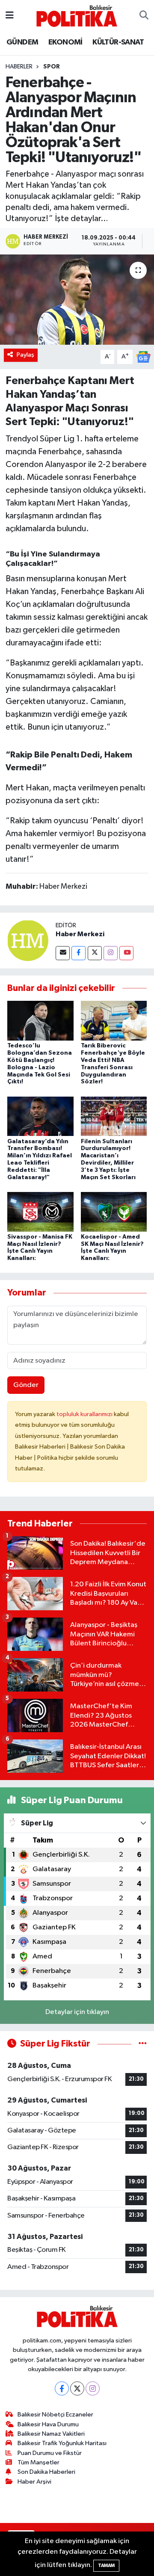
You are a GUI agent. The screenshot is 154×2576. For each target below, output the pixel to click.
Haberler (19, 67)
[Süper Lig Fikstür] (143, 2044)
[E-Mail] (63, 953)
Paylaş (25, 355)
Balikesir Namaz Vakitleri (51, 2434)
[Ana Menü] (10, 16)
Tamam (106, 2566)
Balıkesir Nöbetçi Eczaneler (55, 2415)
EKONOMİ (65, 42)
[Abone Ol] (143, 356)
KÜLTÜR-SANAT (118, 42)
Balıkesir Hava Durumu (48, 2424)
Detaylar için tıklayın (77, 2012)
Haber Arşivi (34, 2482)
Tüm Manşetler (38, 2462)
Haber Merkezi (80, 934)
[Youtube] (126, 953)
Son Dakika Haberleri (46, 2472)
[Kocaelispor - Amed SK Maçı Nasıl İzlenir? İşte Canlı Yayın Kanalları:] (114, 1211)
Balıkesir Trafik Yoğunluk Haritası (62, 2443)
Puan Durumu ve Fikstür (50, 2453)
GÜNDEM (22, 42)
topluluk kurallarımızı (85, 1414)
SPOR (52, 67)
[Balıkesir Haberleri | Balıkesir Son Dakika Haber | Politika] (77, 16)
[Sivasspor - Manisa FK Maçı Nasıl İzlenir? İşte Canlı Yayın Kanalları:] (40, 1211)
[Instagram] (111, 953)
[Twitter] (95, 953)
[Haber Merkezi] (28, 940)
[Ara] (144, 16)
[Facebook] (78, 953)
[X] (77, 2388)
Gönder (26, 1385)
